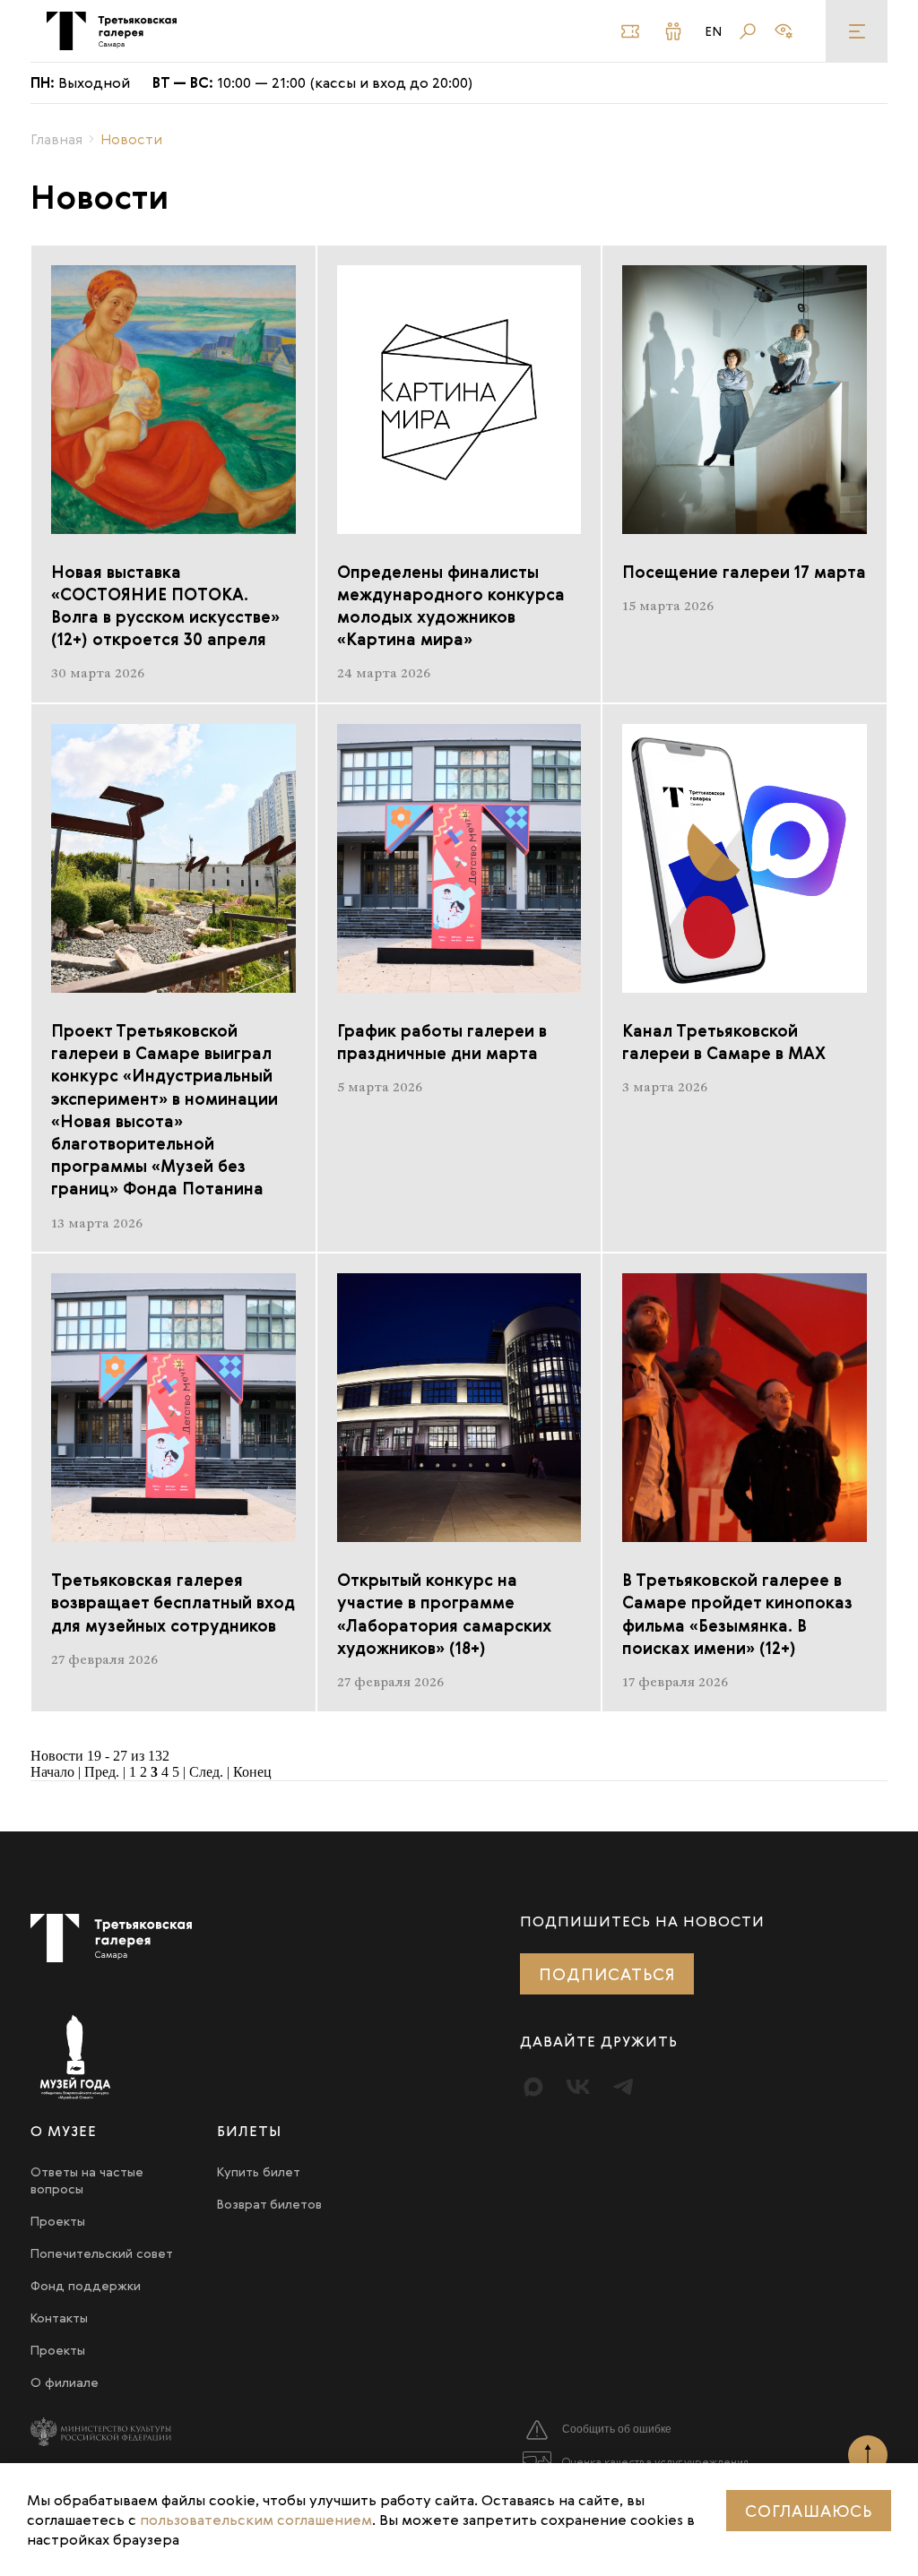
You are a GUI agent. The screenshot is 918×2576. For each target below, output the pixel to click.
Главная (56, 139)
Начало (52, 1772)
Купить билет (259, 2171)
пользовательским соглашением (256, 2520)
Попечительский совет (102, 2253)
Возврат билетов (269, 2204)
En (714, 31)
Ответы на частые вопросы (87, 2180)
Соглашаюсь (809, 2511)
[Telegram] (623, 2087)
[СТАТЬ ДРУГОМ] (677, 31)
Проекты (58, 2221)
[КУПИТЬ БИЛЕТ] (634, 31)
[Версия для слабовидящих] (784, 31)
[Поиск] (748, 31)
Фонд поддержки (86, 2285)
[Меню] (857, 31)
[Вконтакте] (578, 2087)
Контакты (59, 2318)
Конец (252, 1772)
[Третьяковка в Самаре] (112, 31)
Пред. (102, 1772)
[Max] (533, 2087)
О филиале (65, 2382)
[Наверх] (868, 2455)
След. (206, 1772)
